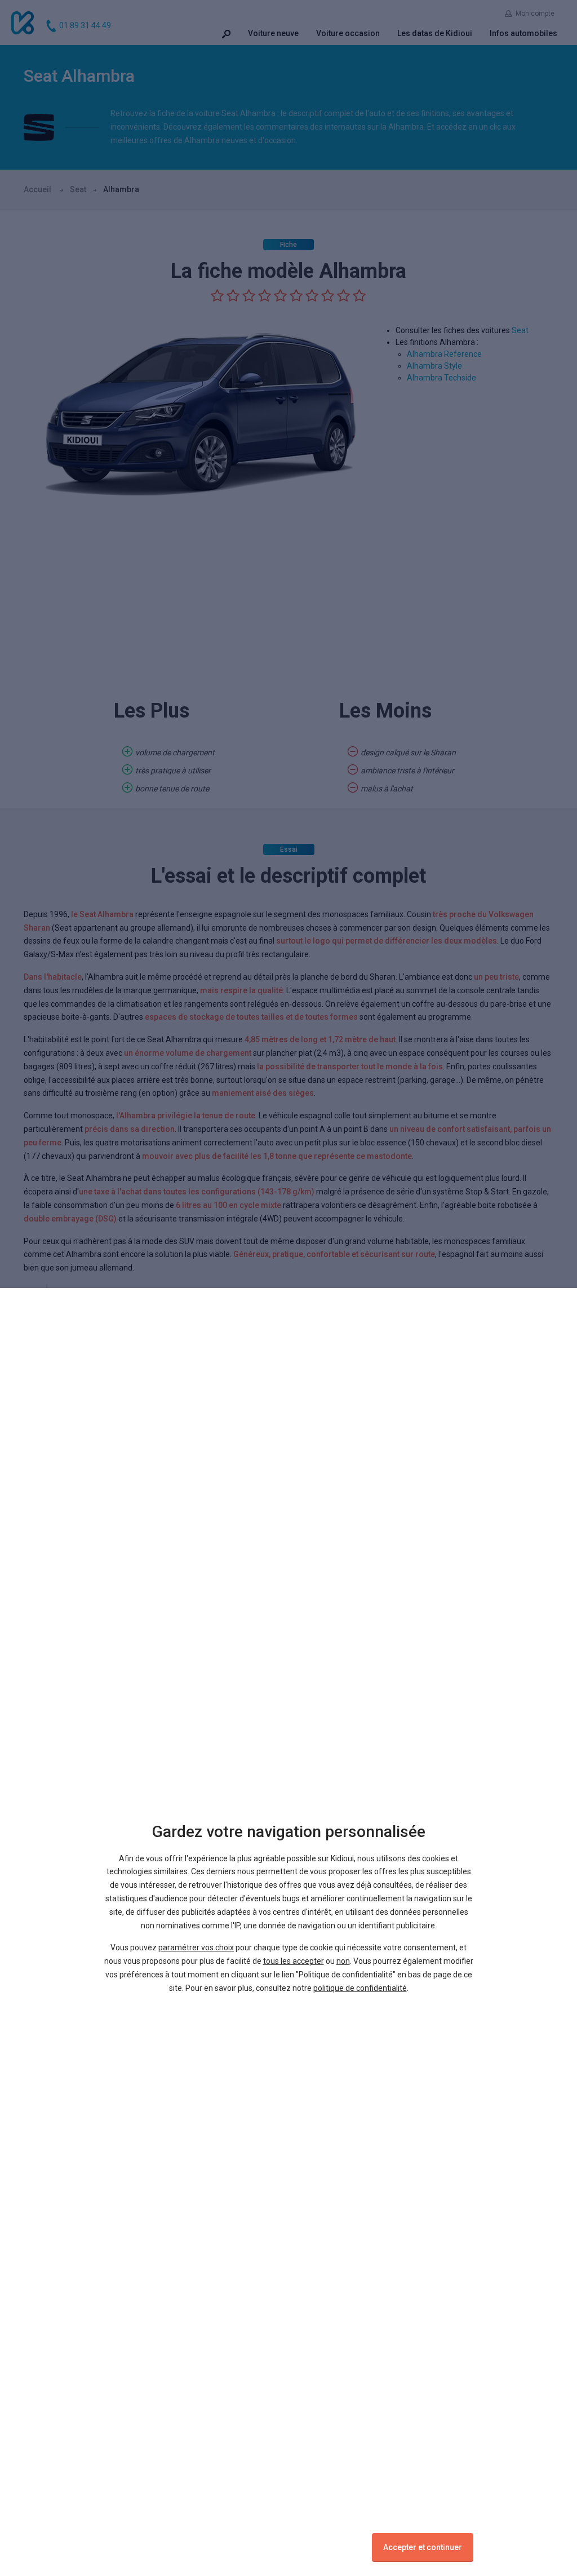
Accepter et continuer (423, 2547)
